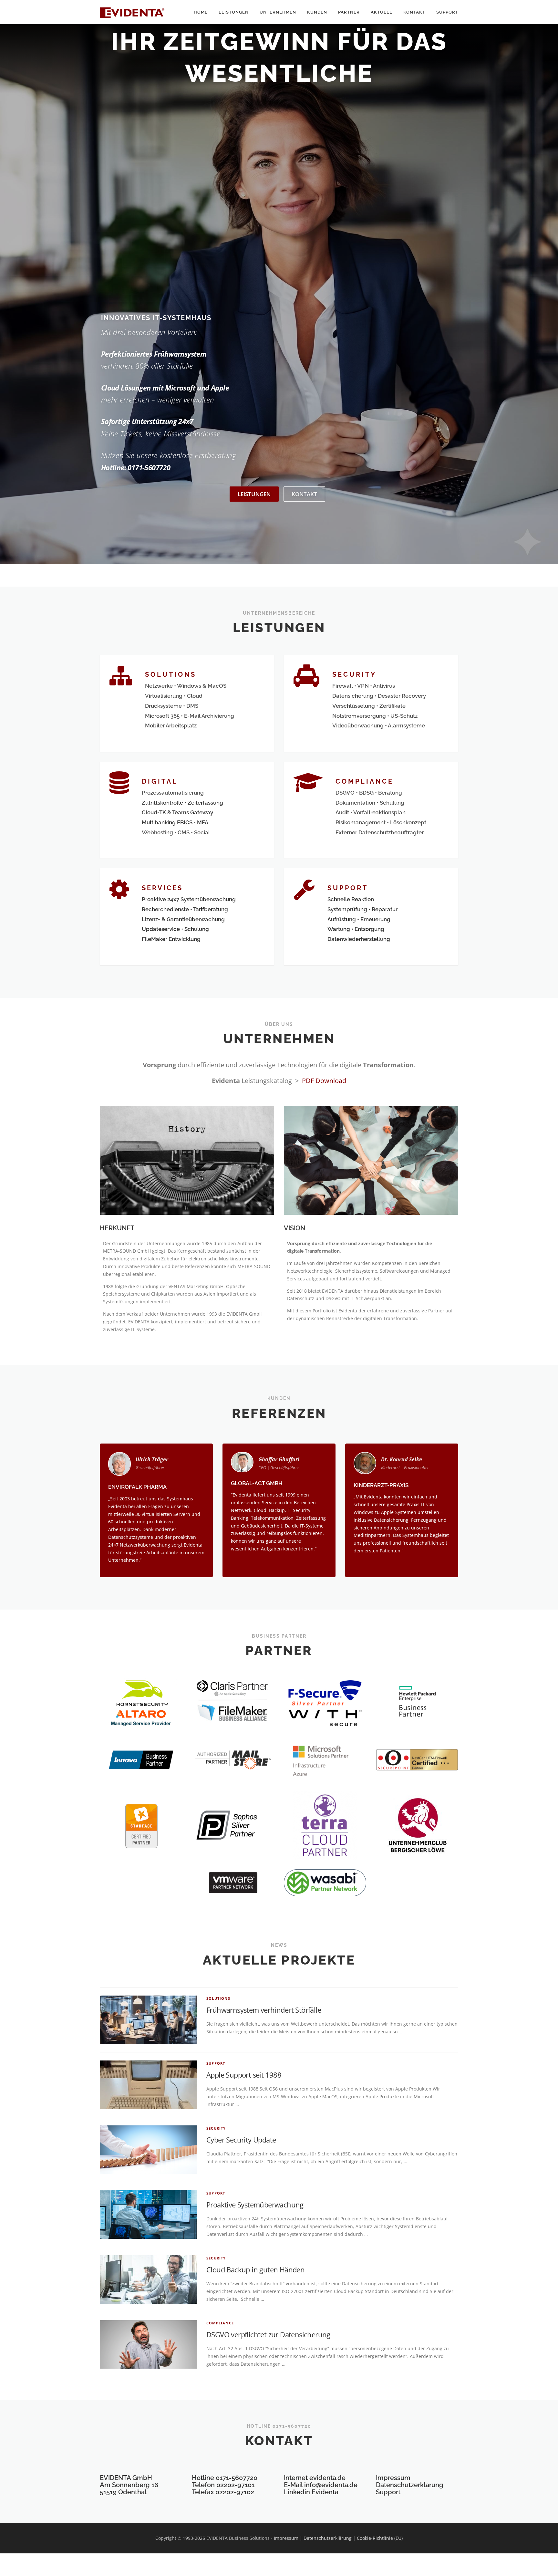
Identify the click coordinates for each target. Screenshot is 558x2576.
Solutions (218, 1998)
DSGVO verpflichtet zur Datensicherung (268, 2334)
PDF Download (324, 1081)
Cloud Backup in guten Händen (255, 2269)
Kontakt (414, 12)
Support (447, 12)
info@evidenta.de (331, 2485)
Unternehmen (278, 12)
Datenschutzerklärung (410, 2485)
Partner (349, 12)
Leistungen (234, 12)
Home (201, 12)
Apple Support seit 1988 (244, 2075)
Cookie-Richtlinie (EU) (380, 2538)
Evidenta (325, 2492)
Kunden (317, 12)
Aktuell (382, 12)
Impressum (393, 2478)
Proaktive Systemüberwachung (255, 2205)
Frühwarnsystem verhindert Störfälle (264, 2010)
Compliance (220, 2323)
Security (216, 2128)
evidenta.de (327, 2478)
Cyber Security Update (241, 2140)
